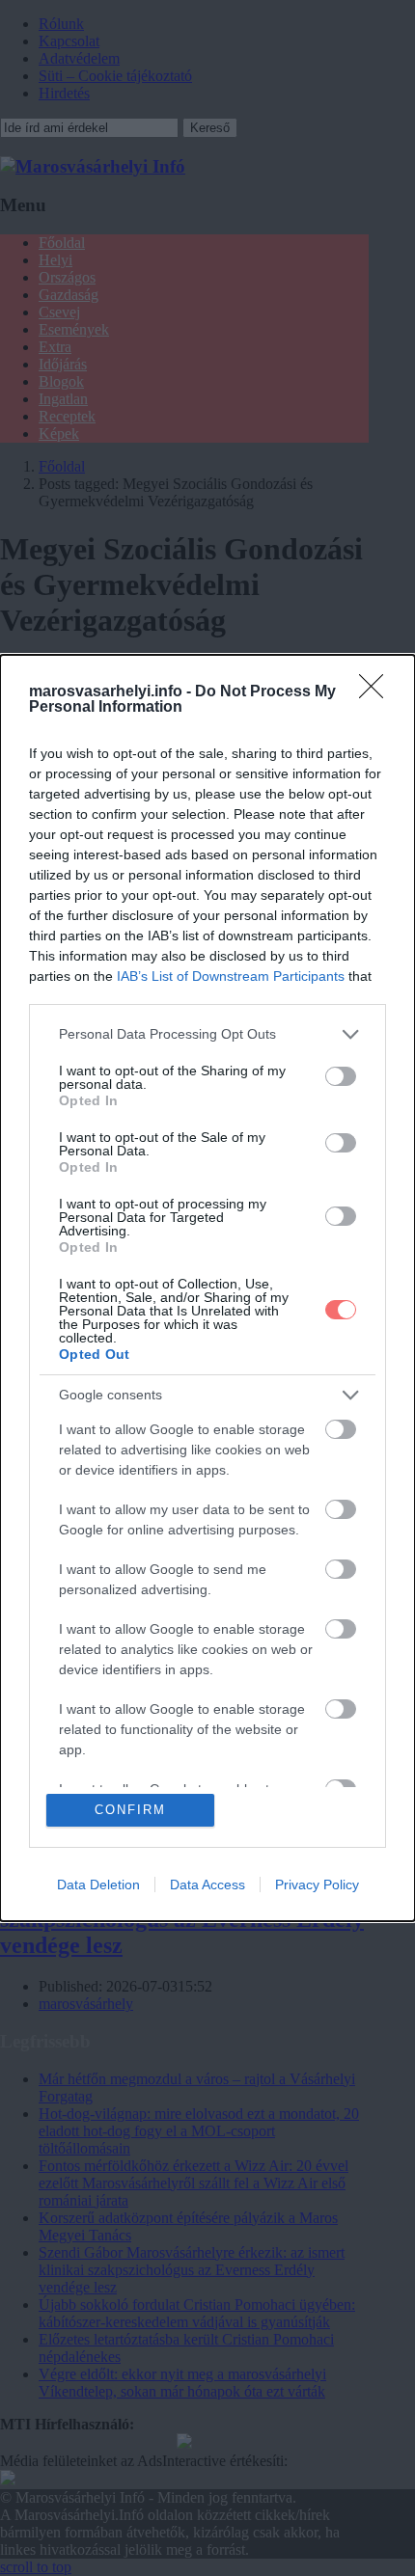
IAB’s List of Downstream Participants (231, 976)
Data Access (207, 1885)
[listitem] (207, 1034)
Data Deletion (98, 1885)
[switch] (341, 1076)
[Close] (377, 692)
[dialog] (207, 1288)
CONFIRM (130, 1810)
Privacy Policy (317, 1885)
